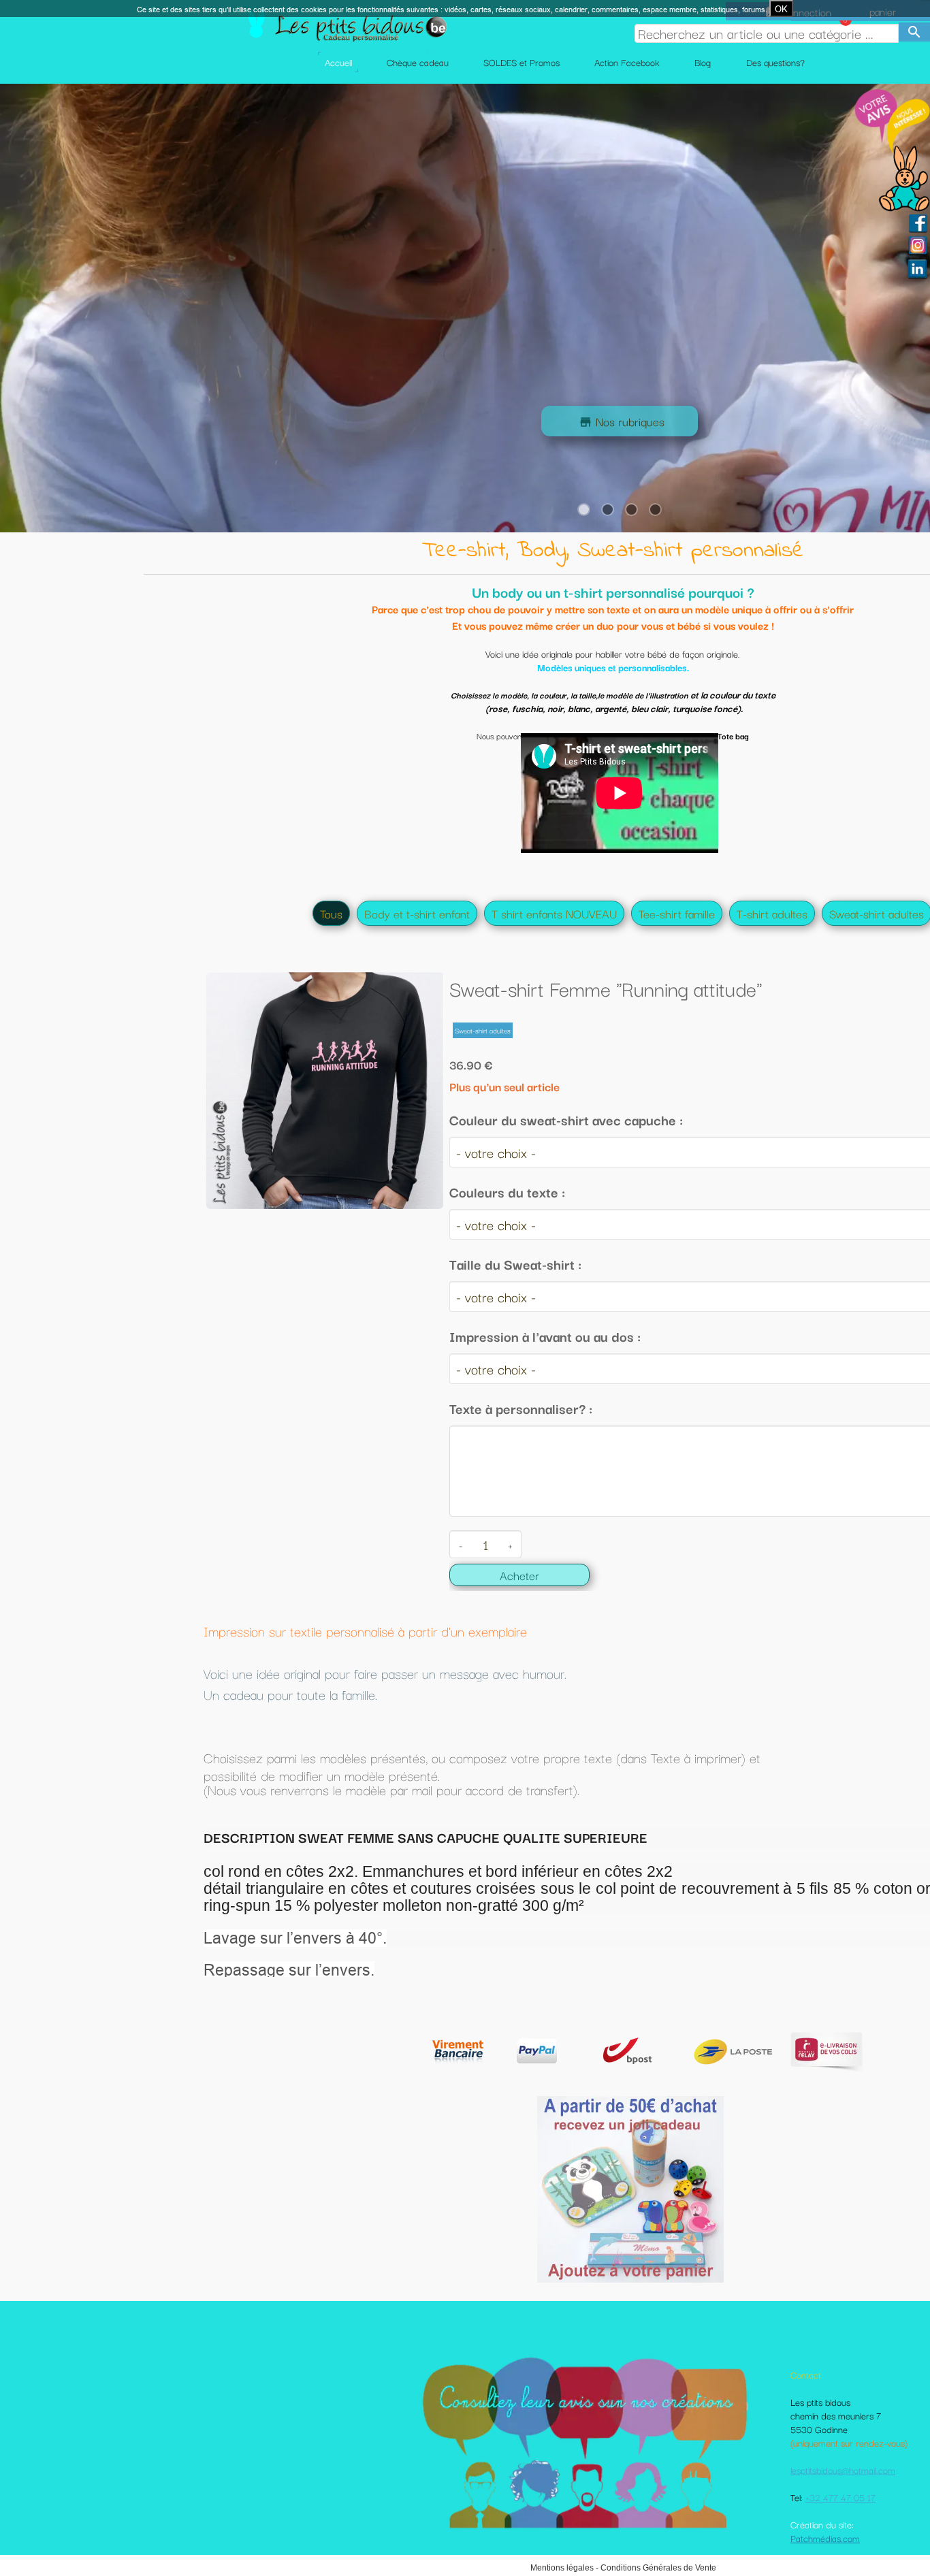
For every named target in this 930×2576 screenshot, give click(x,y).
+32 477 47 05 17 (840, 2497)
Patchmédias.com (825, 2538)
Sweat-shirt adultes (877, 913)
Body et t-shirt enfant (417, 913)
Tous (331, 913)
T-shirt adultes (772, 913)
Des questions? (775, 62)
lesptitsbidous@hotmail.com (843, 2470)
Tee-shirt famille (677, 913)
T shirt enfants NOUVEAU (554, 913)
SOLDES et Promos (522, 62)
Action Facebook (627, 62)
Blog (703, 62)
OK (781, 9)
